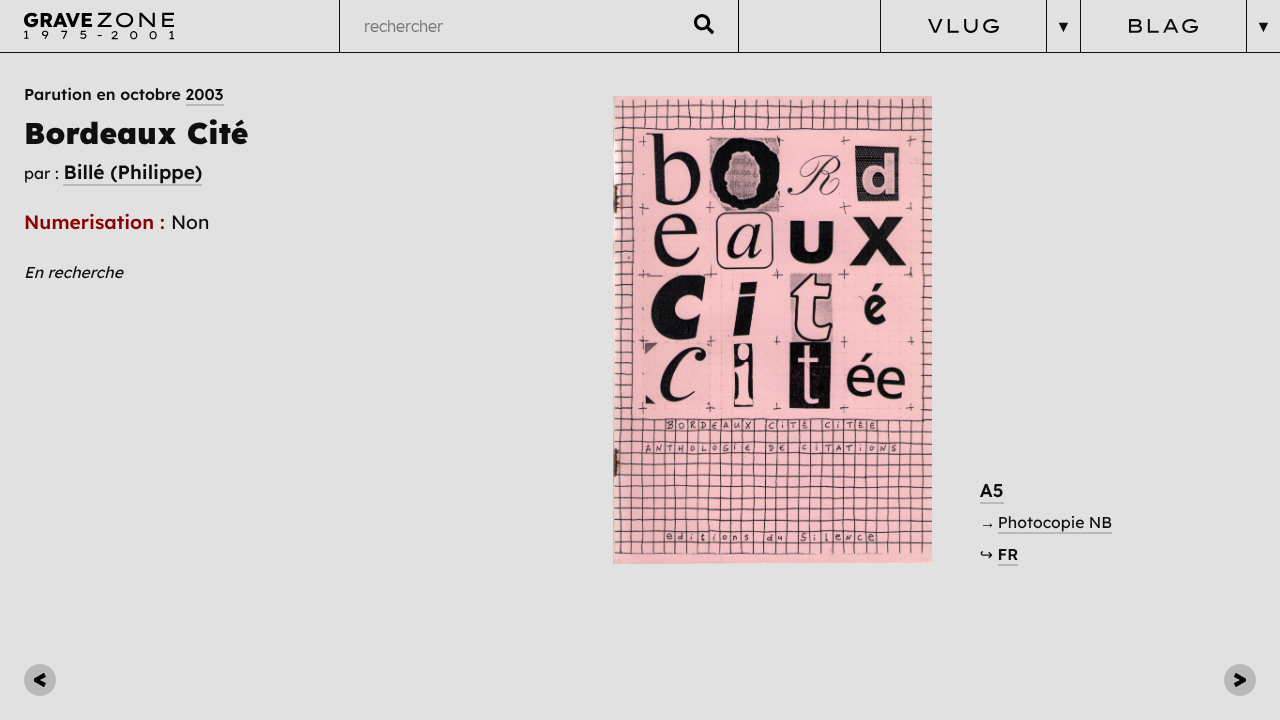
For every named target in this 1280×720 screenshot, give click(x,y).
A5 (992, 490)
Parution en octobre (124, 94)
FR (1008, 554)
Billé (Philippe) (132, 172)
